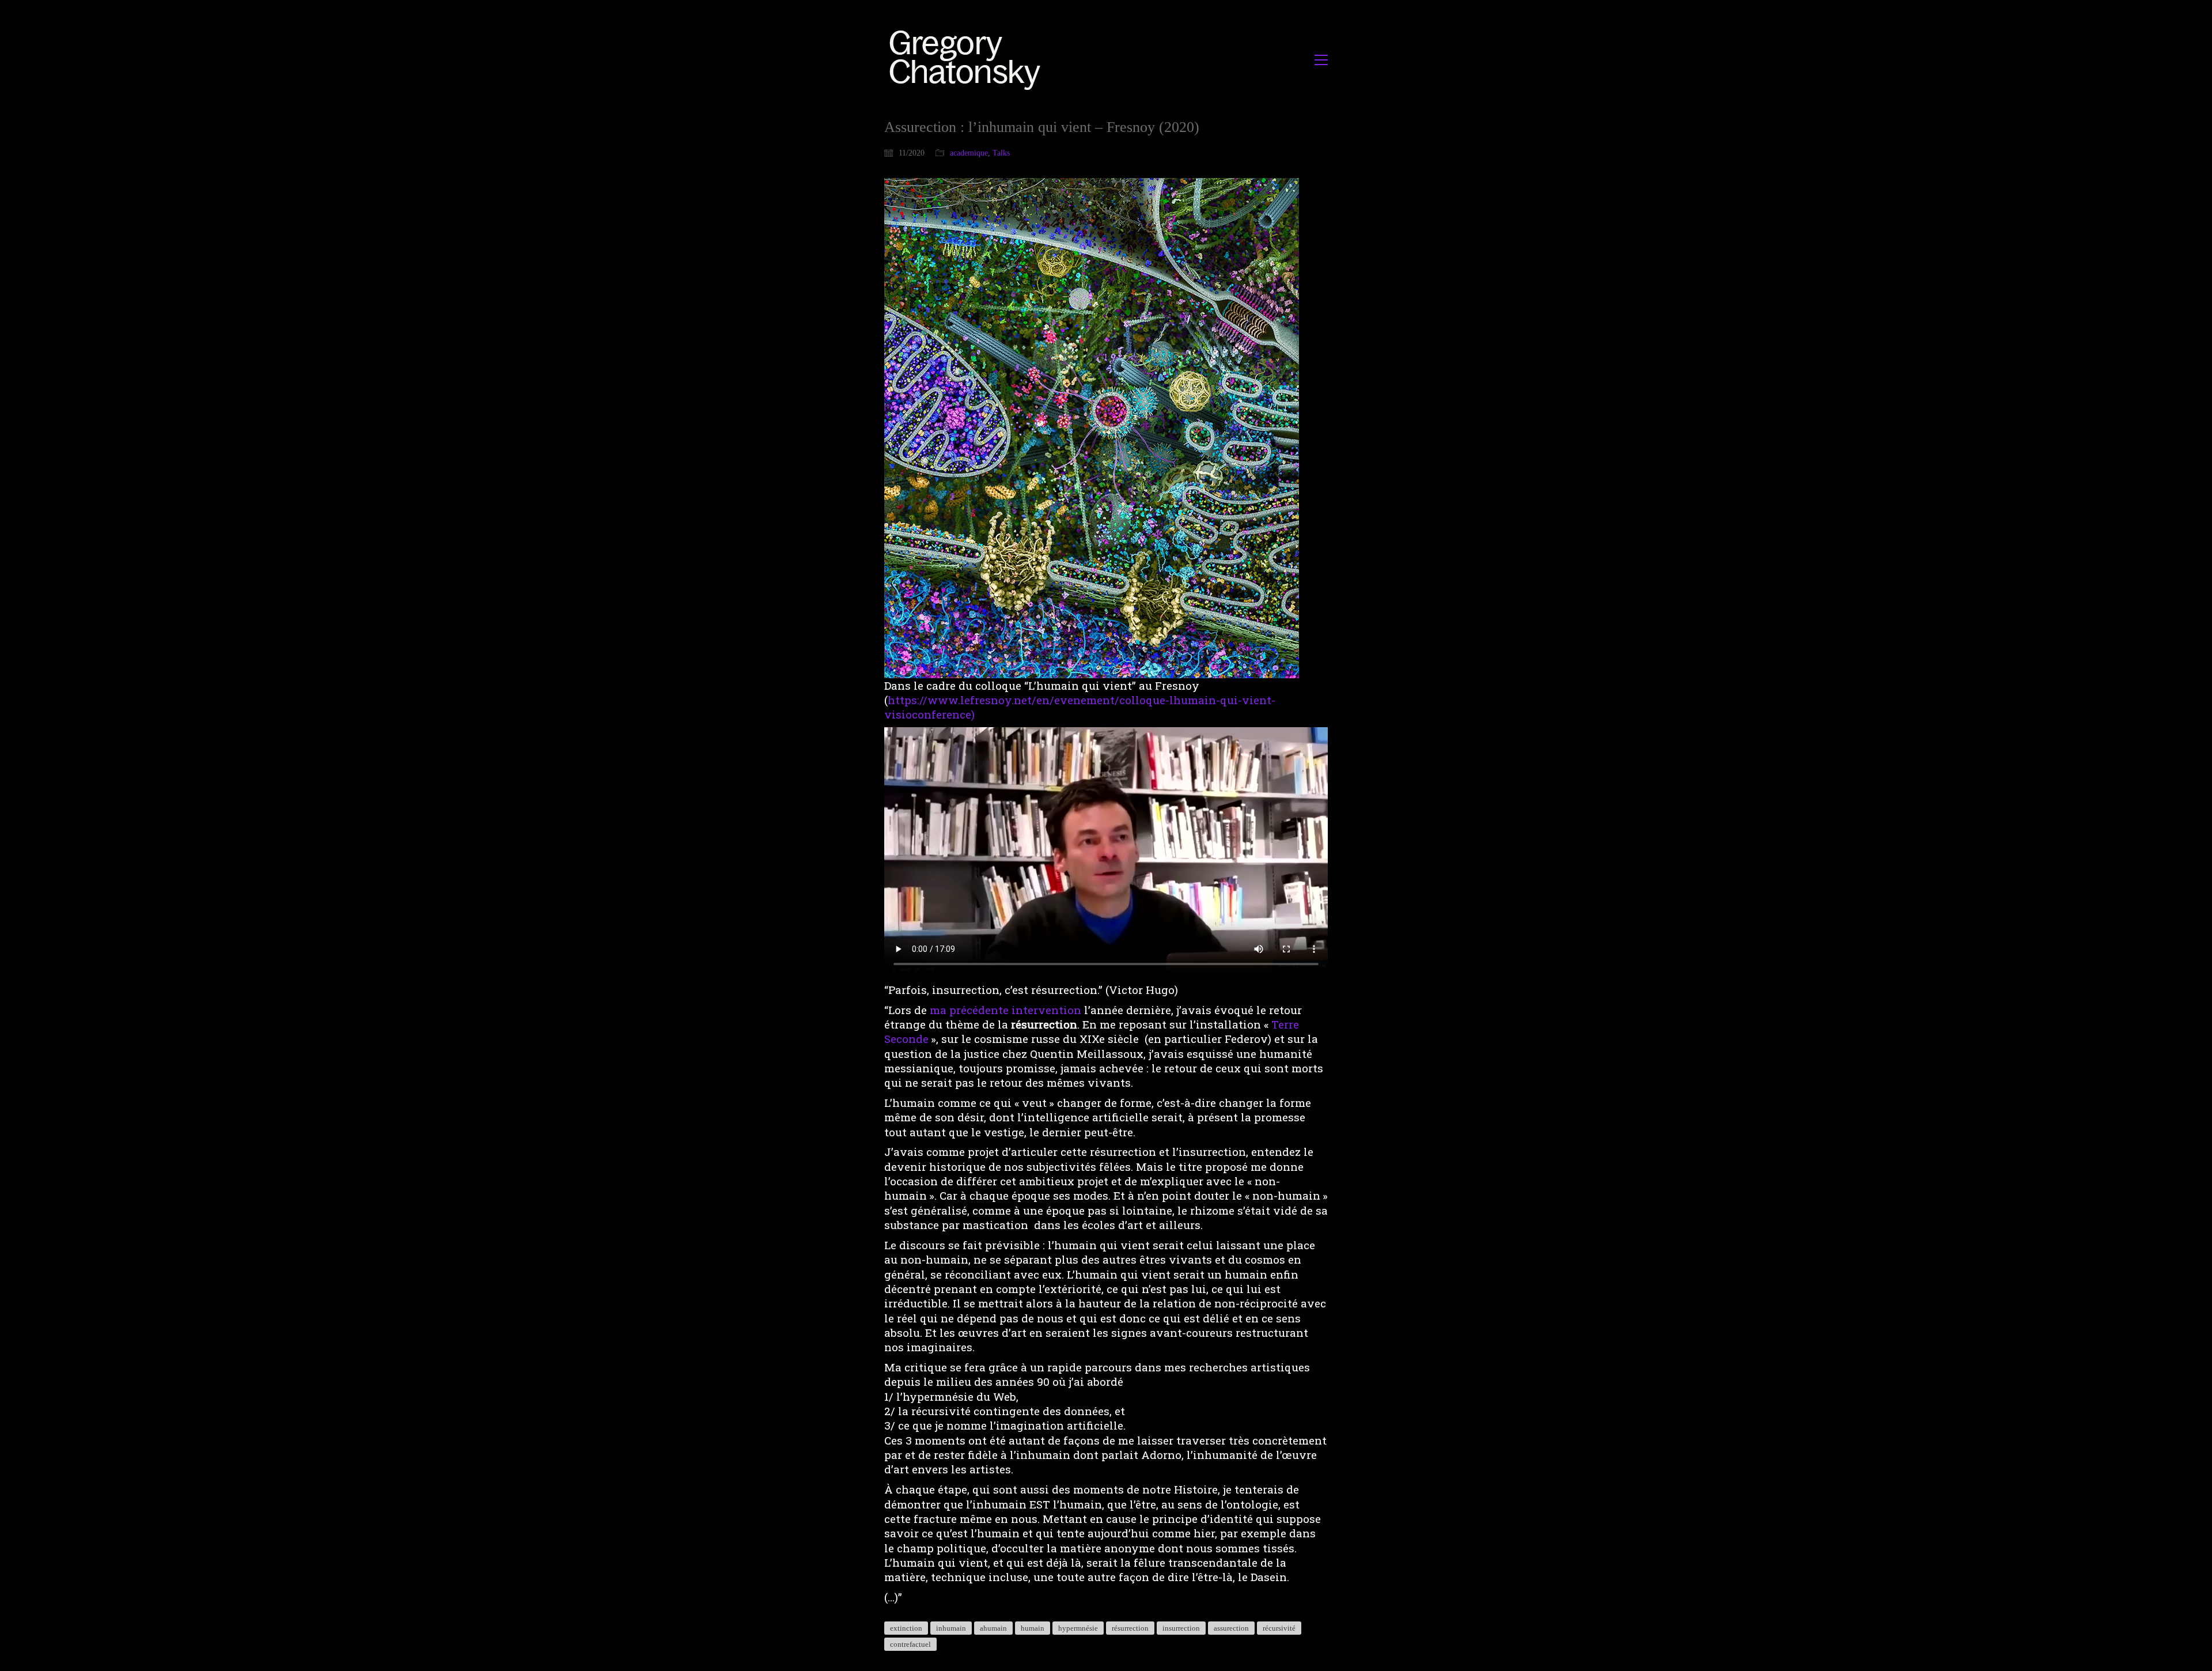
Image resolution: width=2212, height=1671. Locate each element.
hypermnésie (1078, 1628)
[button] (1321, 60)
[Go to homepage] (968, 60)
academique (969, 153)
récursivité (1279, 1628)
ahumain (993, 1628)
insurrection (1181, 1628)
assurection (1231, 1628)
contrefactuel (910, 1644)
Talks (1001, 153)
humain (1033, 1628)
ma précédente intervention (1005, 1010)
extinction (906, 1628)
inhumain (951, 1628)
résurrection (1130, 1628)
